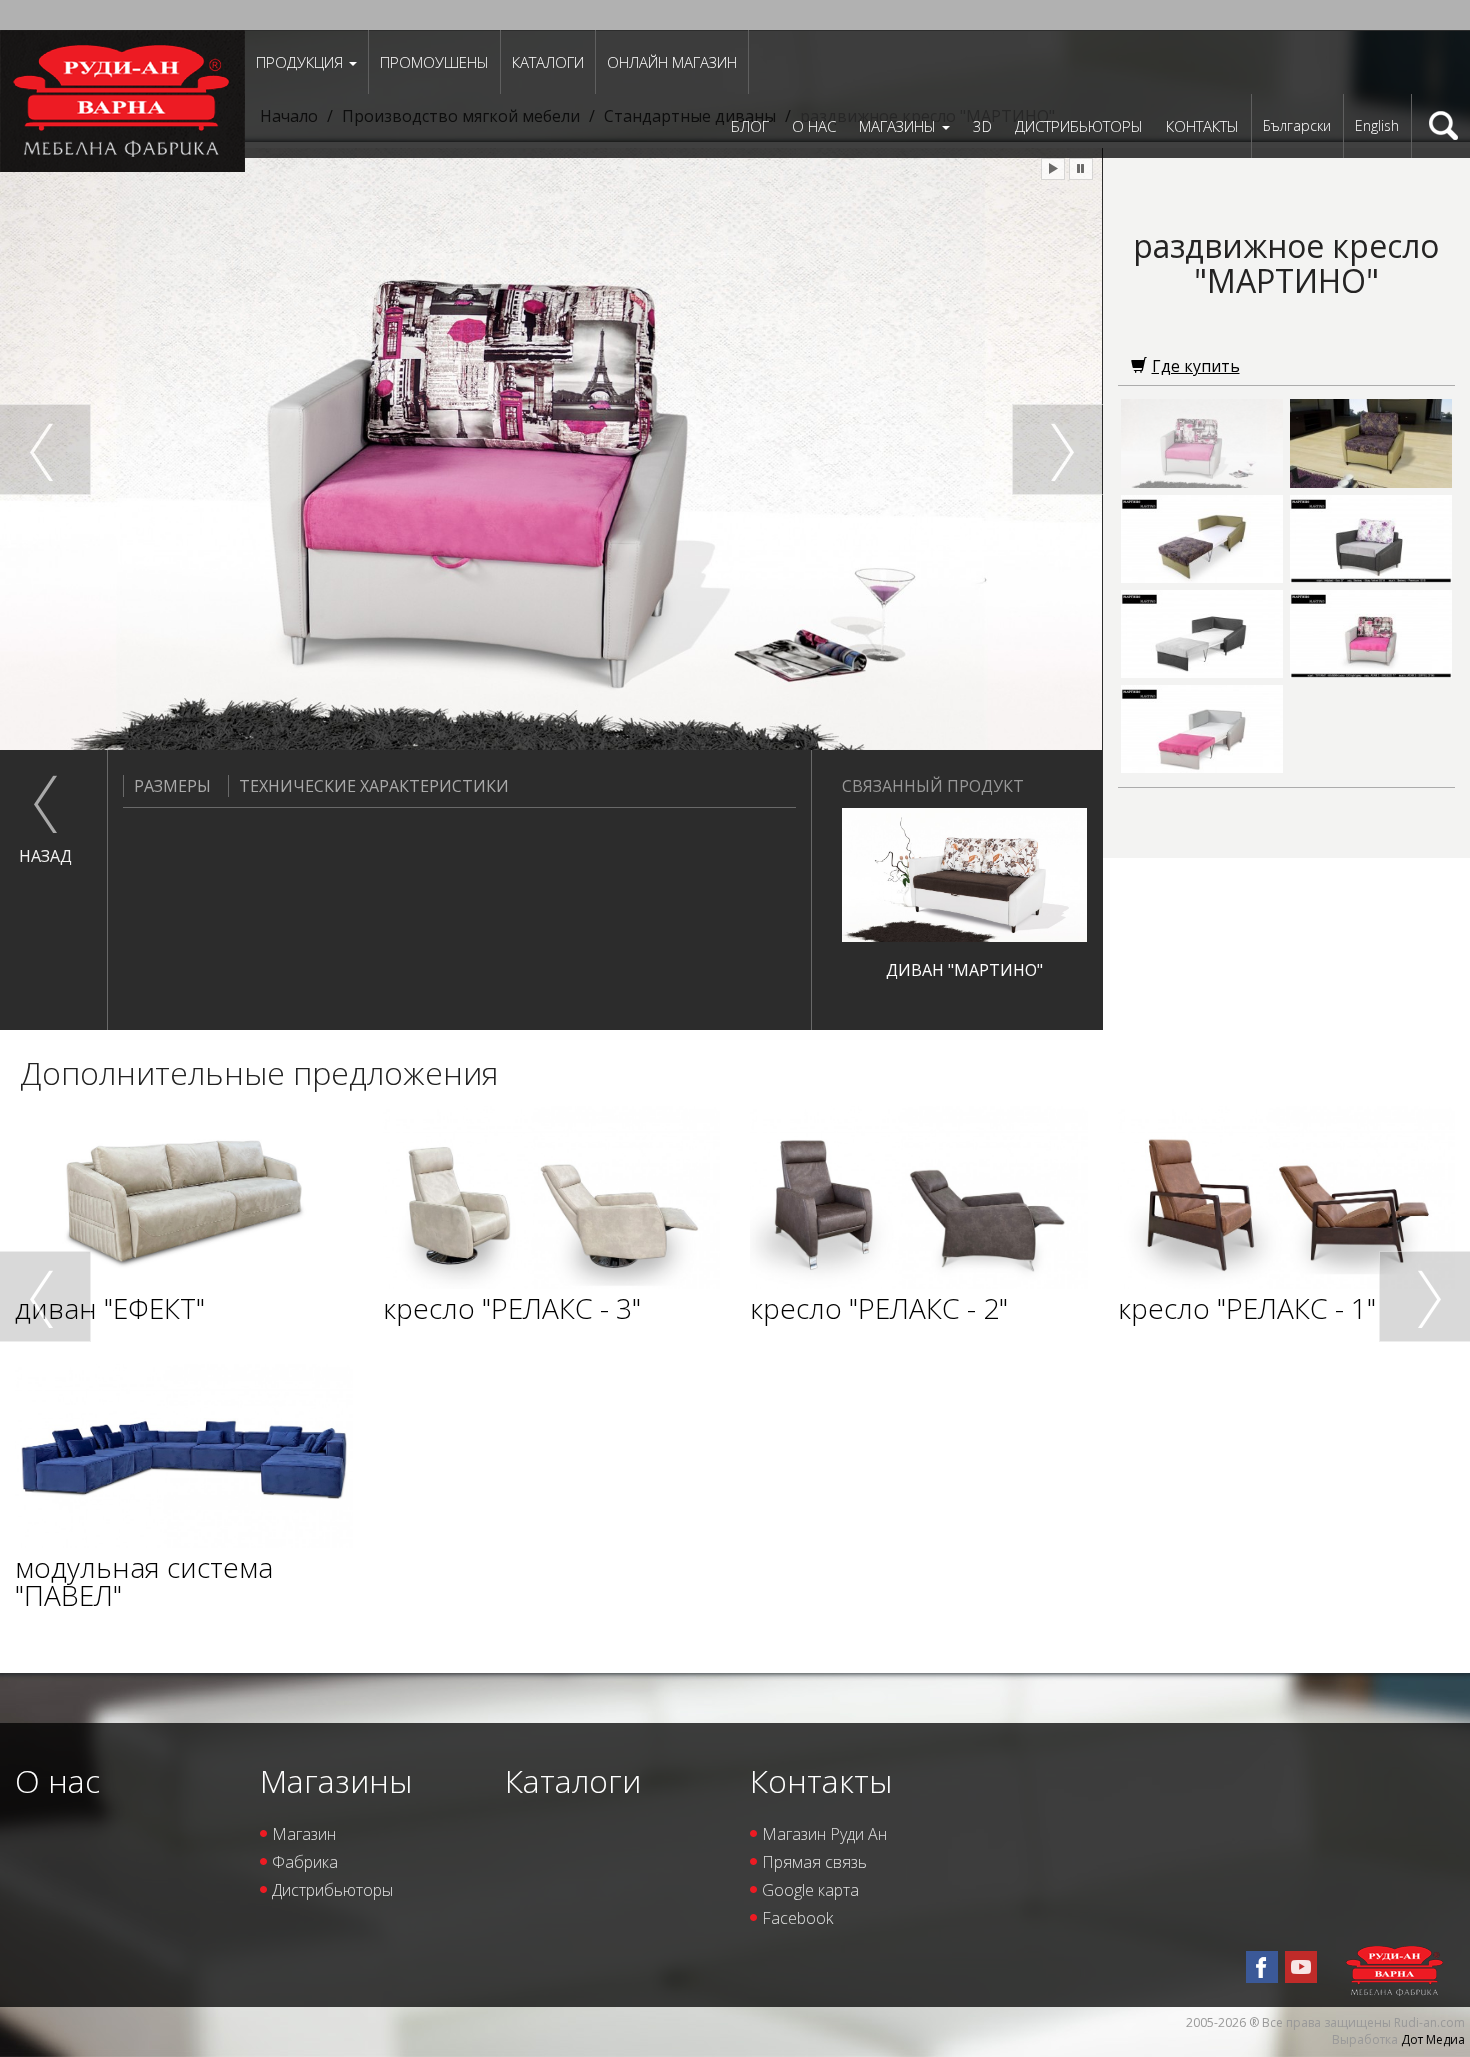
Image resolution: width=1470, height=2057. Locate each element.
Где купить (1196, 366)
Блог (750, 126)
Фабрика (305, 1862)
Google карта (810, 1890)
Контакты (1202, 126)
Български (1297, 125)
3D (982, 126)
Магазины (899, 126)
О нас (814, 126)
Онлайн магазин (672, 62)
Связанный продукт (933, 786)
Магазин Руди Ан (824, 1834)
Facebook (797, 1918)
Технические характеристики (374, 786)
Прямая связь (814, 1862)
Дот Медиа (1433, 2039)
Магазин (304, 1834)
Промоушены (434, 62)
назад (45, 856)
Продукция (301, 62)
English (1377, 125)
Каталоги (548, 62)
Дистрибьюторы (1079, 126)
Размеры (172, 786)
